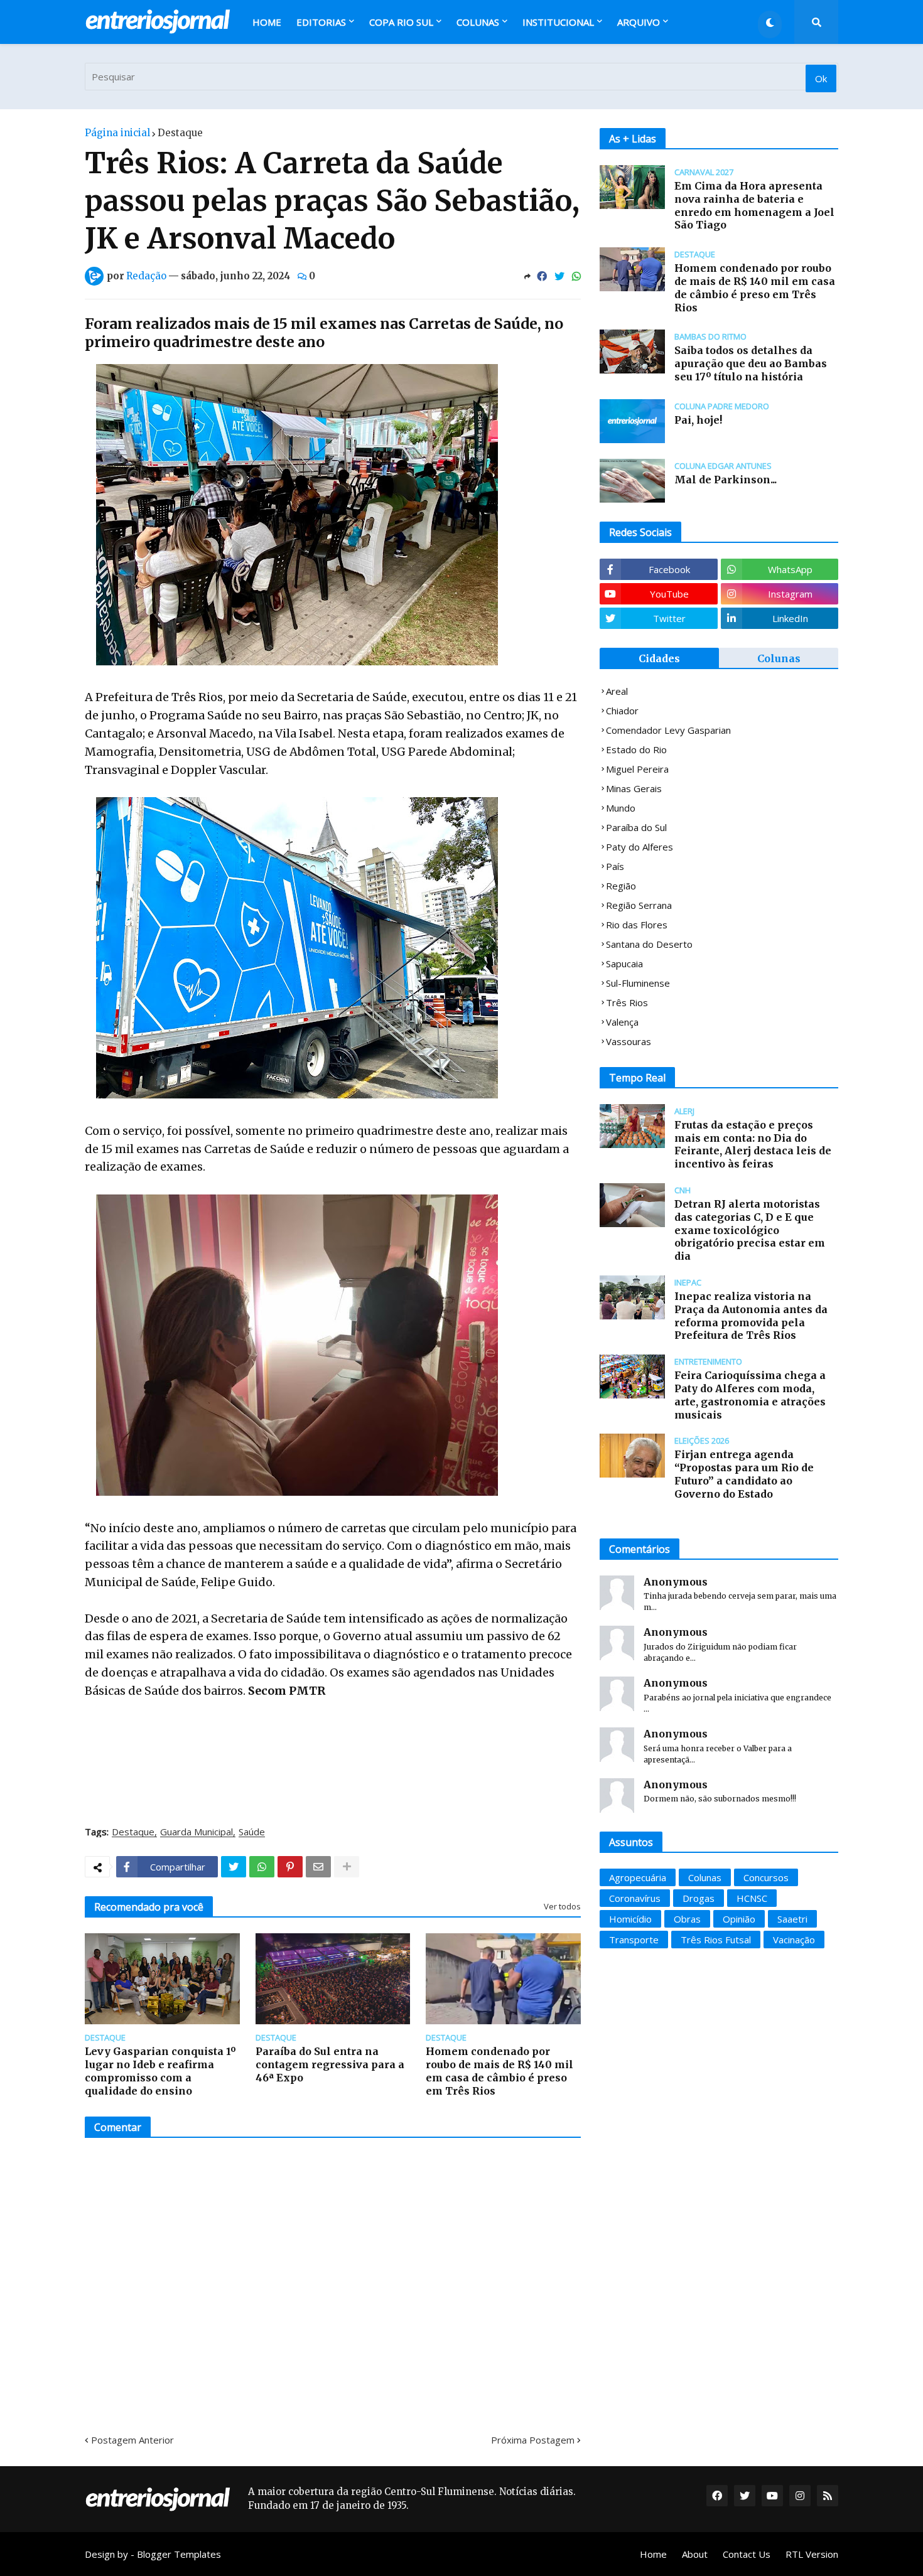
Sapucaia (624, 963)
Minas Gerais (634, 788)
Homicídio (630, 1919)
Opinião (739, 1919)
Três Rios (627, 1002)
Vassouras (629, 1041)
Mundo (621, 808)
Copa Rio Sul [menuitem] (401, 22)
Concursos (766, 1877)
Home (653, 2554)
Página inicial (117, 133)
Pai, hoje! (698, 420)
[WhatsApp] (576, 276)
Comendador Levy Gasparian (668, 730)
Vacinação (794, 1940)
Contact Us (747, 2554)
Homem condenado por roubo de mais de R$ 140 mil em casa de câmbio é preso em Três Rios (499, 2071)
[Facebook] (542, 276)
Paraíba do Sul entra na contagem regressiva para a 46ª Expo (330, 2064)
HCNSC (752, 1898)
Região (621, 886)
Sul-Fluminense (638, 983)
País (615, 866)
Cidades (659, 658)
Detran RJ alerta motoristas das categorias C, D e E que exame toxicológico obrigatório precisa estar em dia (750, 1230)
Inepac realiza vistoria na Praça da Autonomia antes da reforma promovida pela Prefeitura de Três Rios (751, 1316)
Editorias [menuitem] (321, 22)
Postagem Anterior (132, 2440)
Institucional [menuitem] (558, 22)
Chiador (622, 711)
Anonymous (676, 1582)
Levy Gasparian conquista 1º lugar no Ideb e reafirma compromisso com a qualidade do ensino (160, 2071)
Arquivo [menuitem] (639, 22)
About (695, 2554)
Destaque (180, 133)
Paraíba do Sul (636, 827)
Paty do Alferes (640, 847)
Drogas (699, 1898)
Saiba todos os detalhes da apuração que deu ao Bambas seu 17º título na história (751, 363)
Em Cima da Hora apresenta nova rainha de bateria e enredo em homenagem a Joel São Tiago (754, 205)
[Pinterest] (290, 1867)
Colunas (779, 658)
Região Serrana (639, 905)
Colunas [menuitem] (478, 22)
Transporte (634, 1940)
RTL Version (812, 2554)
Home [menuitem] (267, 22)
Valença (622, 1022)
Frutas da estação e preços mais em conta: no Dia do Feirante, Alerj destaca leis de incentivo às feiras (753, 1144)
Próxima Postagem (533, 2440)
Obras (687, 1919)
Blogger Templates (179, 2554)
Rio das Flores (637, 925)
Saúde (252, 1832)
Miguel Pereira (637, 769)
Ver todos (562, 1906)
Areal (617, 691)
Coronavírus (635, 1898)
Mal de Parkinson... (726, 480)
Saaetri (792, 1919)
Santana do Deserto (649, 944)
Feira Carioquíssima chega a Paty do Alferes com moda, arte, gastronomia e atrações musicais (750, 1395)
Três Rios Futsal (716, 1940)
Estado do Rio (636, 749)
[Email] (318, 1867)
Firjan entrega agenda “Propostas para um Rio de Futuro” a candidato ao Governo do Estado (744, 1474)
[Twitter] (559, 276)
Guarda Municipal (197, 1832)
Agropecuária (638, 1877)
